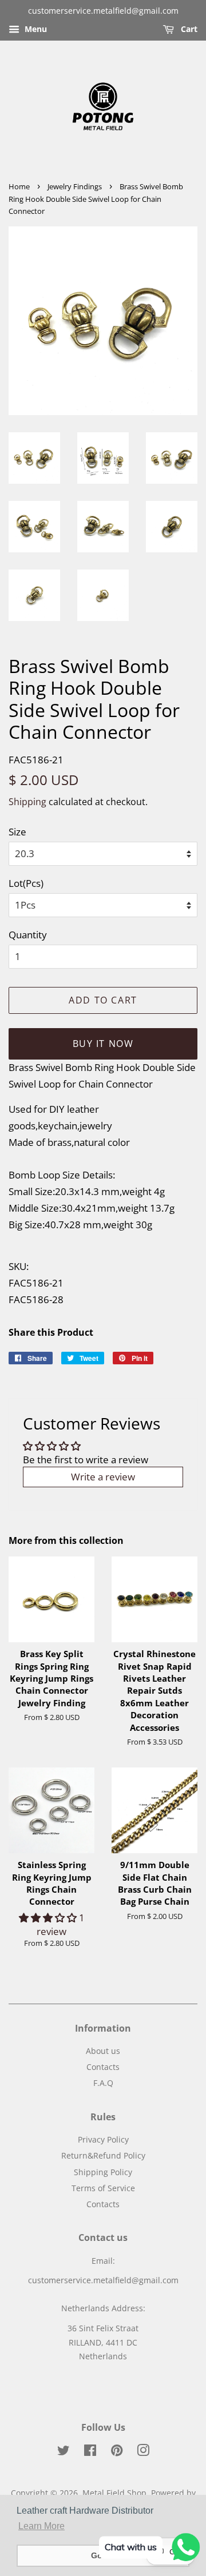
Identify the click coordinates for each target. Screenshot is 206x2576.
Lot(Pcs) (26, 883)
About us (103, 2051)
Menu (35, 29)
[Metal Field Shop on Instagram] (143, 2452)
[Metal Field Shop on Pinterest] (117, 2452)
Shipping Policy (103, 2172)
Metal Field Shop (114, 2493)
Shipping (27, 802)
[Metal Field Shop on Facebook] (90, 2452)
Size (17, 832)
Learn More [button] (41, 2526)
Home (19, 186)
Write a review (103, 1477)
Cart (188, 29)
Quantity (28, 935)
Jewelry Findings (75, 186)
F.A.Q (103, 2083)
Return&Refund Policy (103, 2155)
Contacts (103, 2067)
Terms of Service (103, 2188)
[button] (49, 1918)
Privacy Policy (103, 2139)
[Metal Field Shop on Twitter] (64, 2452)
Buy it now (103, 1044)
